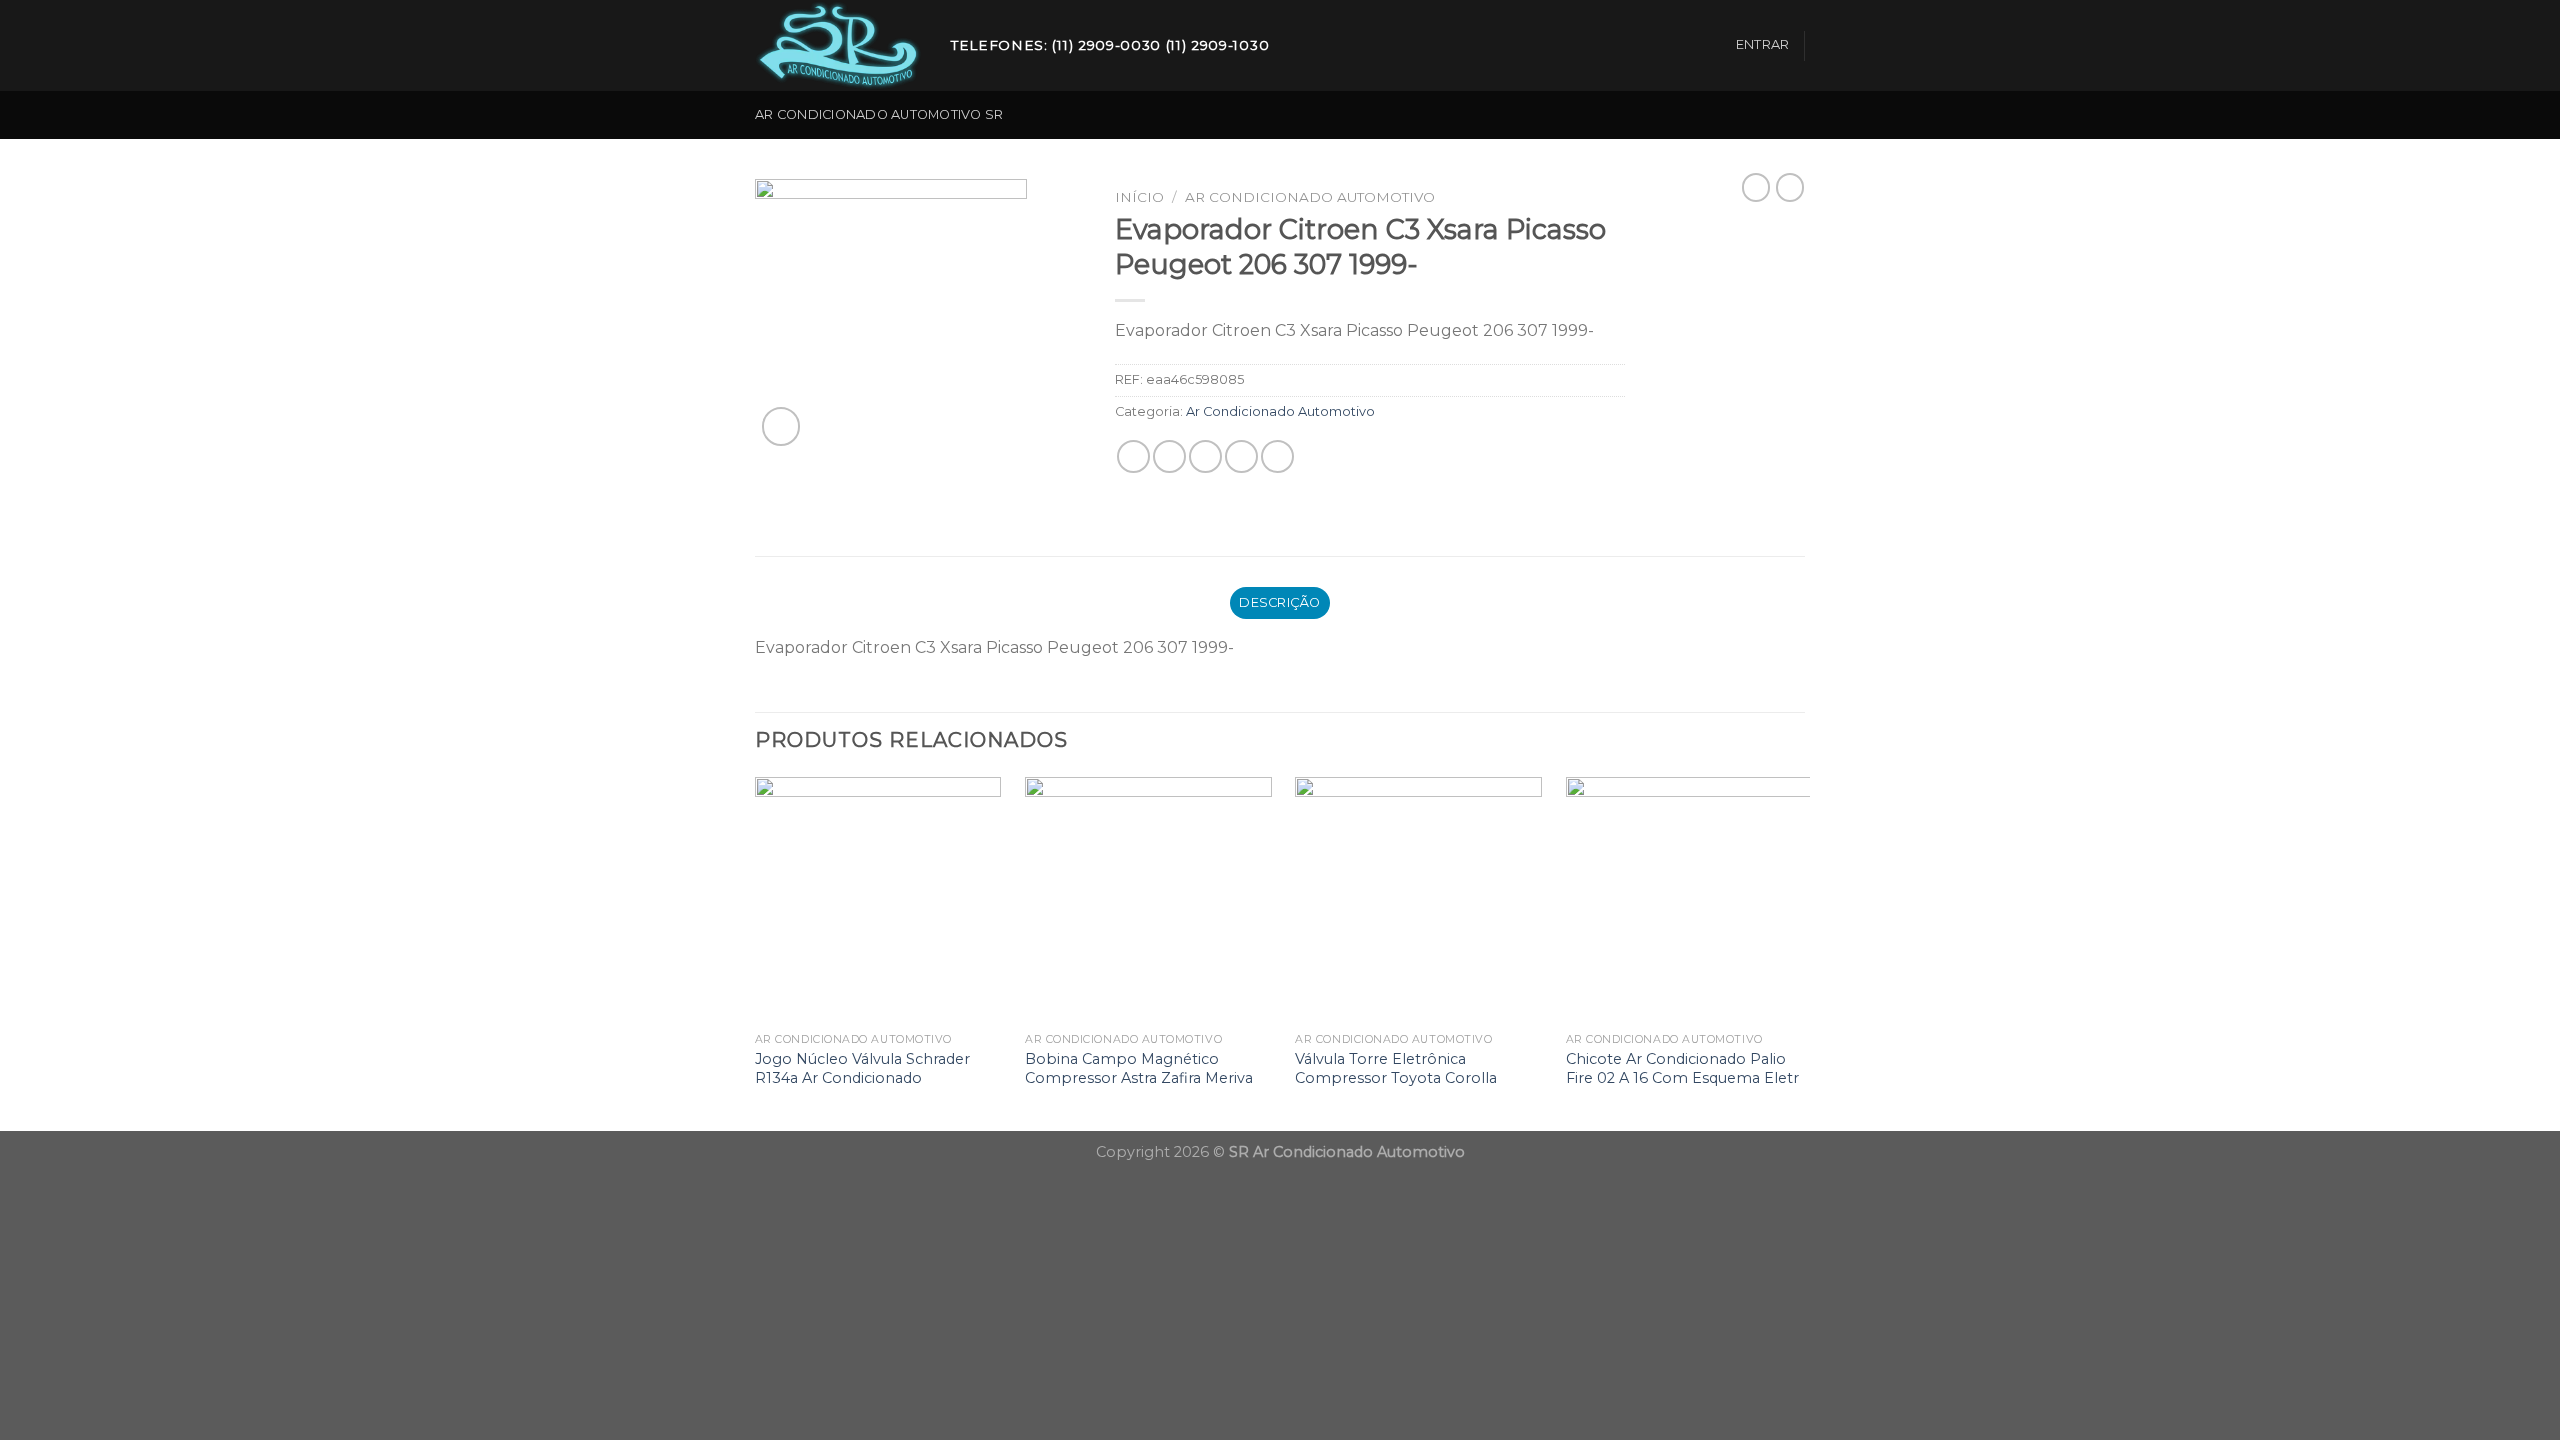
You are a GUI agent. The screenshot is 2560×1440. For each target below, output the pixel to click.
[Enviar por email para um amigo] (1205, 456)
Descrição (1279, 602)
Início (1139, 197)
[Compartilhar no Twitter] (1169, 456)
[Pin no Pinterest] (1241, 456)
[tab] (1280, 603)
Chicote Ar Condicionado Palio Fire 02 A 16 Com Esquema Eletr (1682, 1068)
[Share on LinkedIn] (1277, 456)
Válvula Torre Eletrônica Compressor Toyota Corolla (1396, 1068)
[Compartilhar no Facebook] (1133, 456)
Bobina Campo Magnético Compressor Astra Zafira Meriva (1139, 1068)
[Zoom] (781, 426)
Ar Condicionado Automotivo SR (879, 114)
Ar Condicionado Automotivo (1310, 197)
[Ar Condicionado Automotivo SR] (838, 46)
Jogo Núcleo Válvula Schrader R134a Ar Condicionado (862, 1068)
